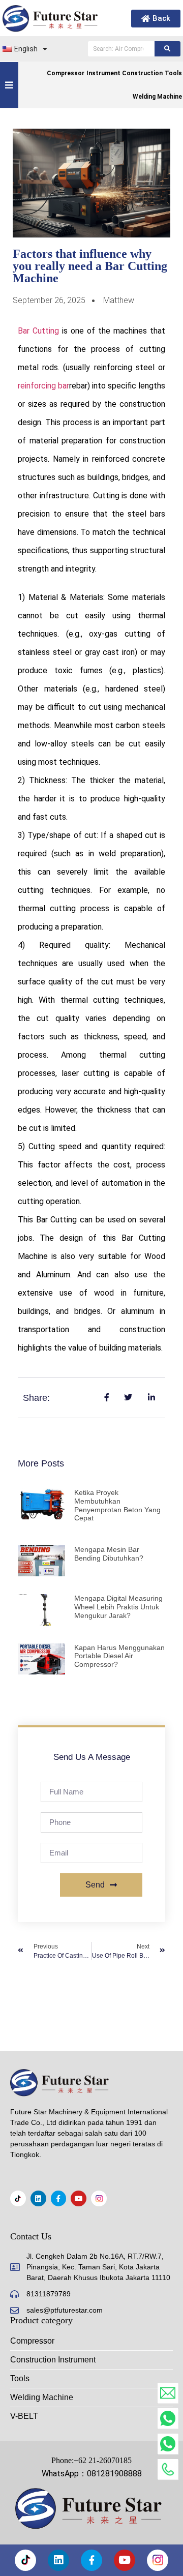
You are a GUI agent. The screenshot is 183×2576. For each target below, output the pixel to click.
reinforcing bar (43, 386)
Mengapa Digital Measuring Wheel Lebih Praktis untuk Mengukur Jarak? (118, 1607)
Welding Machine (157, 97)
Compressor (66, 73)
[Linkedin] (38, 2198)
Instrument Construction (125, 73)
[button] (9, 85)
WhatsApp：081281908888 (92, 2474)
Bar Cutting (40, 331)
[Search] (167, 49)
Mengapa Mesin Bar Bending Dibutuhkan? (109, 1554)
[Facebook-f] (59, 2198)
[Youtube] (79, 2198)
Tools (173, 73)
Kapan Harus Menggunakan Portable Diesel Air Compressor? (119, 1656)
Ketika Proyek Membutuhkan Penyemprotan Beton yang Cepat (117, 1505)
